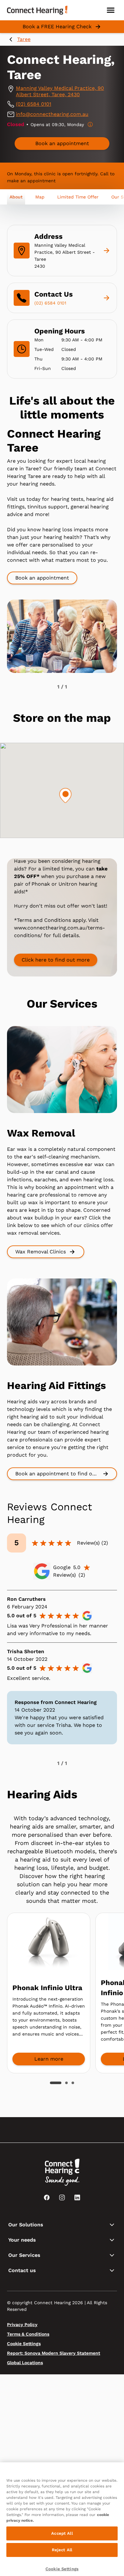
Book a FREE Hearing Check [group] (57, 27)
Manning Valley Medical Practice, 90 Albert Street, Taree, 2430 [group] (60, 91)
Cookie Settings (62, 2569)
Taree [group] (24, 39)
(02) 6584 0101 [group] (34, 104)
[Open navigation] (111, 10)
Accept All (62, 2533)
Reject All (62, 2550)
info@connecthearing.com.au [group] (52, 114)
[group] (62, 144)
